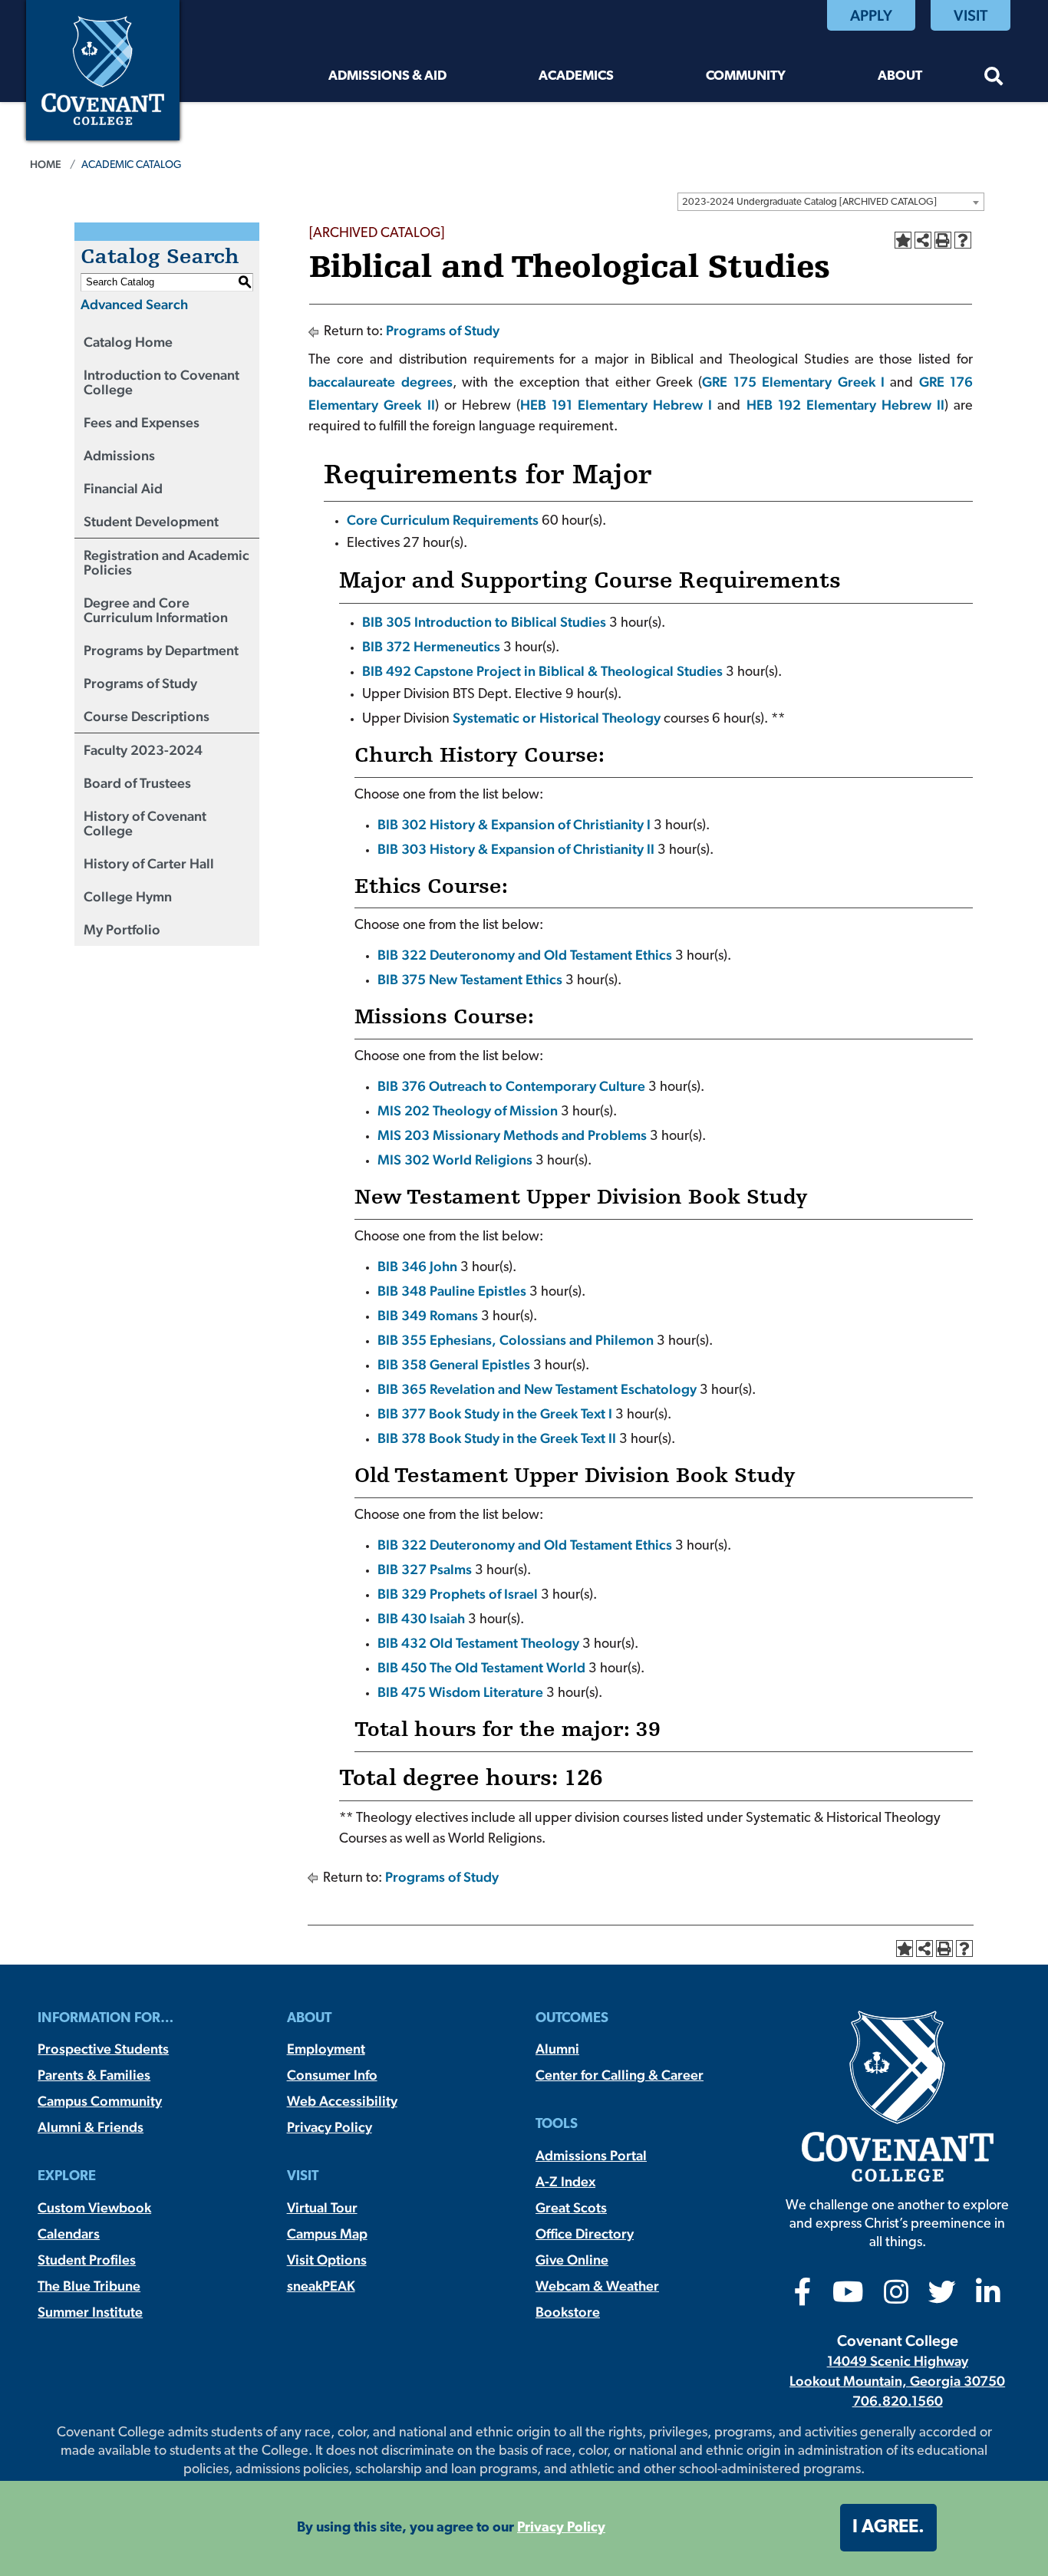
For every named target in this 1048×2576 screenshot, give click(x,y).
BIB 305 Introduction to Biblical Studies (484, 622)
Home (46, 164)
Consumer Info (332, 2075)
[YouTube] (848, 2297)
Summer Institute (90, 2312)
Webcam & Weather (597, 2286)
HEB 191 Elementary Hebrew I (616, 405)
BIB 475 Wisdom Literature (460, 1692)
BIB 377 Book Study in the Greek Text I (495, 1413)
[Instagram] (896, 2297)
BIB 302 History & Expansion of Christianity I (514, 824)
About (900, 76)
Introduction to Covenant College (161, 382)
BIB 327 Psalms (425, 1569)
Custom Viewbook (94, 2207)
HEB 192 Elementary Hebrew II (845, 405)
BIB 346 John (417, 1266)
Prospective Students (103, 2049)
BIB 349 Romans (428, 1315)
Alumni (557, 2049)
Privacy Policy (330, 2127)
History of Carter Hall (149, 863)
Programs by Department (161, 650)
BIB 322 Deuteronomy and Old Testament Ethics (525, 955)
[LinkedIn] (988, 2297)
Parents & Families (94, 2075)
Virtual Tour (322, 2207)
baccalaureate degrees (380, 382)
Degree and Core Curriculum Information (156, 610)
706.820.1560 (898, 2401)
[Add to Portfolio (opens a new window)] (903, 240)
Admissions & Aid (387, 76)
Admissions (119, 455)
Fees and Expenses (142, 422)
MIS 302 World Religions (455, 1160)
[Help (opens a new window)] (963, 240)
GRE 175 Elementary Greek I (793, 382)
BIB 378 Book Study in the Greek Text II (497, 1438)
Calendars (69, 2233)
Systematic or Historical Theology (557, 718)
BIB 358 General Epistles (454, 1364)
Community (746, 76)
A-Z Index (565, 2181)
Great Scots (571, 2207)
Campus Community (100, 2101)
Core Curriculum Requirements (443, 520)
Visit (971, 15)
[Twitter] (942, 2297)
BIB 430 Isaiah (421, 1618)
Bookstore (568, 2312)
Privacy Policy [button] (561, 2528)
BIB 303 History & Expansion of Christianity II (516, 849)
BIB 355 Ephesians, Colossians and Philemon (516, 1340)
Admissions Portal (591, 2155)
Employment (326, 2049)
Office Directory (585, 2233)
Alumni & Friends (91, 2127)
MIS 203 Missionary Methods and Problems (512, 1135)
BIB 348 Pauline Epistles (452, 1291)
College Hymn (128, 896)
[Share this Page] (923, 240)
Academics (576, 76)
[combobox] (831, 202)
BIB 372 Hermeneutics (431, 646)
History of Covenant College (145, 823)
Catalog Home (128, 342)
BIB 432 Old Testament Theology (478, 1643)
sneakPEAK (321, 2286)
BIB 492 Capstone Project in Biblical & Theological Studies (542, 671)
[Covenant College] (103, 69)
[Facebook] (803, 2297)
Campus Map (327, 2233)
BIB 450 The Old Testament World (481, 1667)
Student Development (151, 521)
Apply (871, 15)
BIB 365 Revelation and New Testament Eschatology (537, 1389)
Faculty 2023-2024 (143, 750)
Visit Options (327, 2260)
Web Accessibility (342, 2101)
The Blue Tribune (89, 2286)
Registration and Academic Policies (166, 562)
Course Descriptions (147, 716)
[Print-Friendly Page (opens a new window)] (943, 240)
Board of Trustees (137, 783)
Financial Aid (123, 488)
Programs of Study (140, 683)
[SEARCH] (994, 79)
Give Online (572, 2260)
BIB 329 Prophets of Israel (458, 1594)
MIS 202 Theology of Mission (468, 1110)
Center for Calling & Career (620, 2075)
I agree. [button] (888, 2528)
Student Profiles (87, 2260)
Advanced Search (134, 304)
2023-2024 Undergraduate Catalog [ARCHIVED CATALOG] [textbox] (809, 202)
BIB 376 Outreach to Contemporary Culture (511, 1086)
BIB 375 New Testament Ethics (470, 979)
